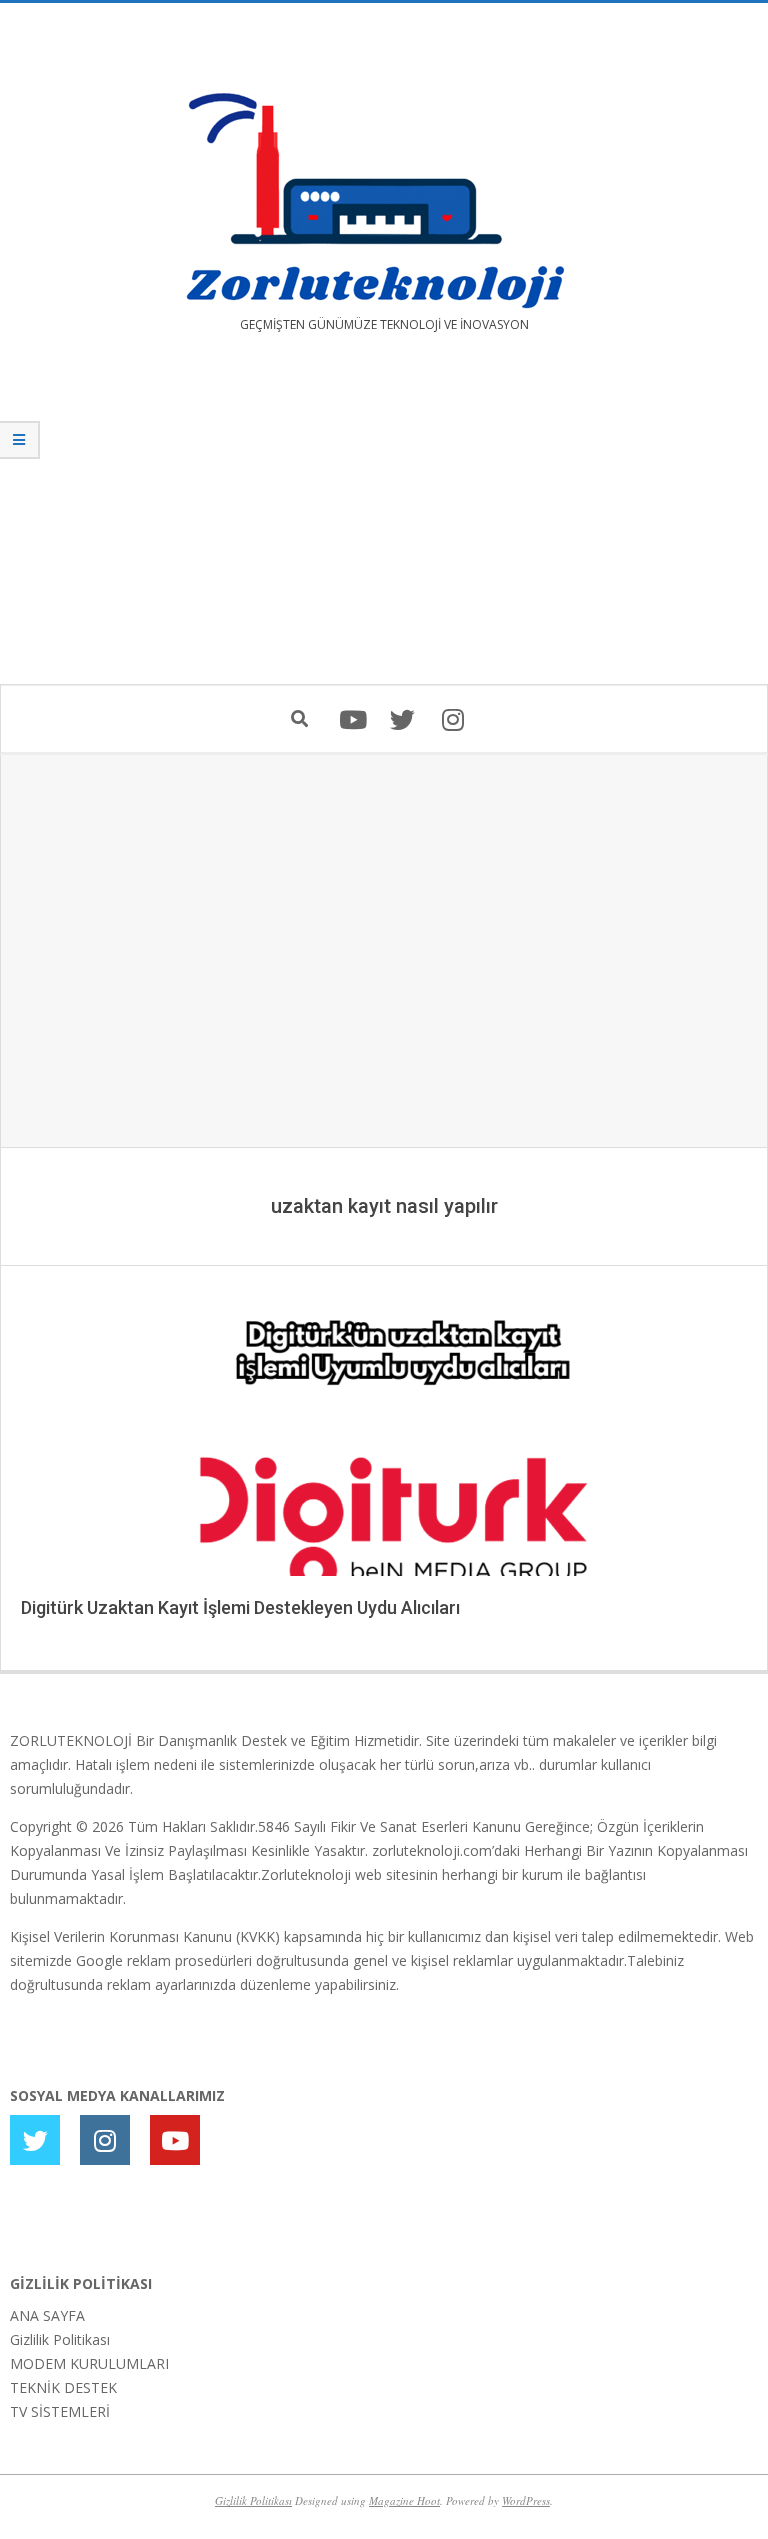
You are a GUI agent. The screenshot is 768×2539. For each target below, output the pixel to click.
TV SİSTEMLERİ (60, 2411)
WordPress (526, 2500)
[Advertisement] (384, 523)
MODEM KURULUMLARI (89, 2363)
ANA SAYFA (47, 2315)
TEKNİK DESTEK (63, 2387)
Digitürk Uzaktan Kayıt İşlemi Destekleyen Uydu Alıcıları (240, 1607)
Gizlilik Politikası (60, 2339)
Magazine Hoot (404, 2500)
